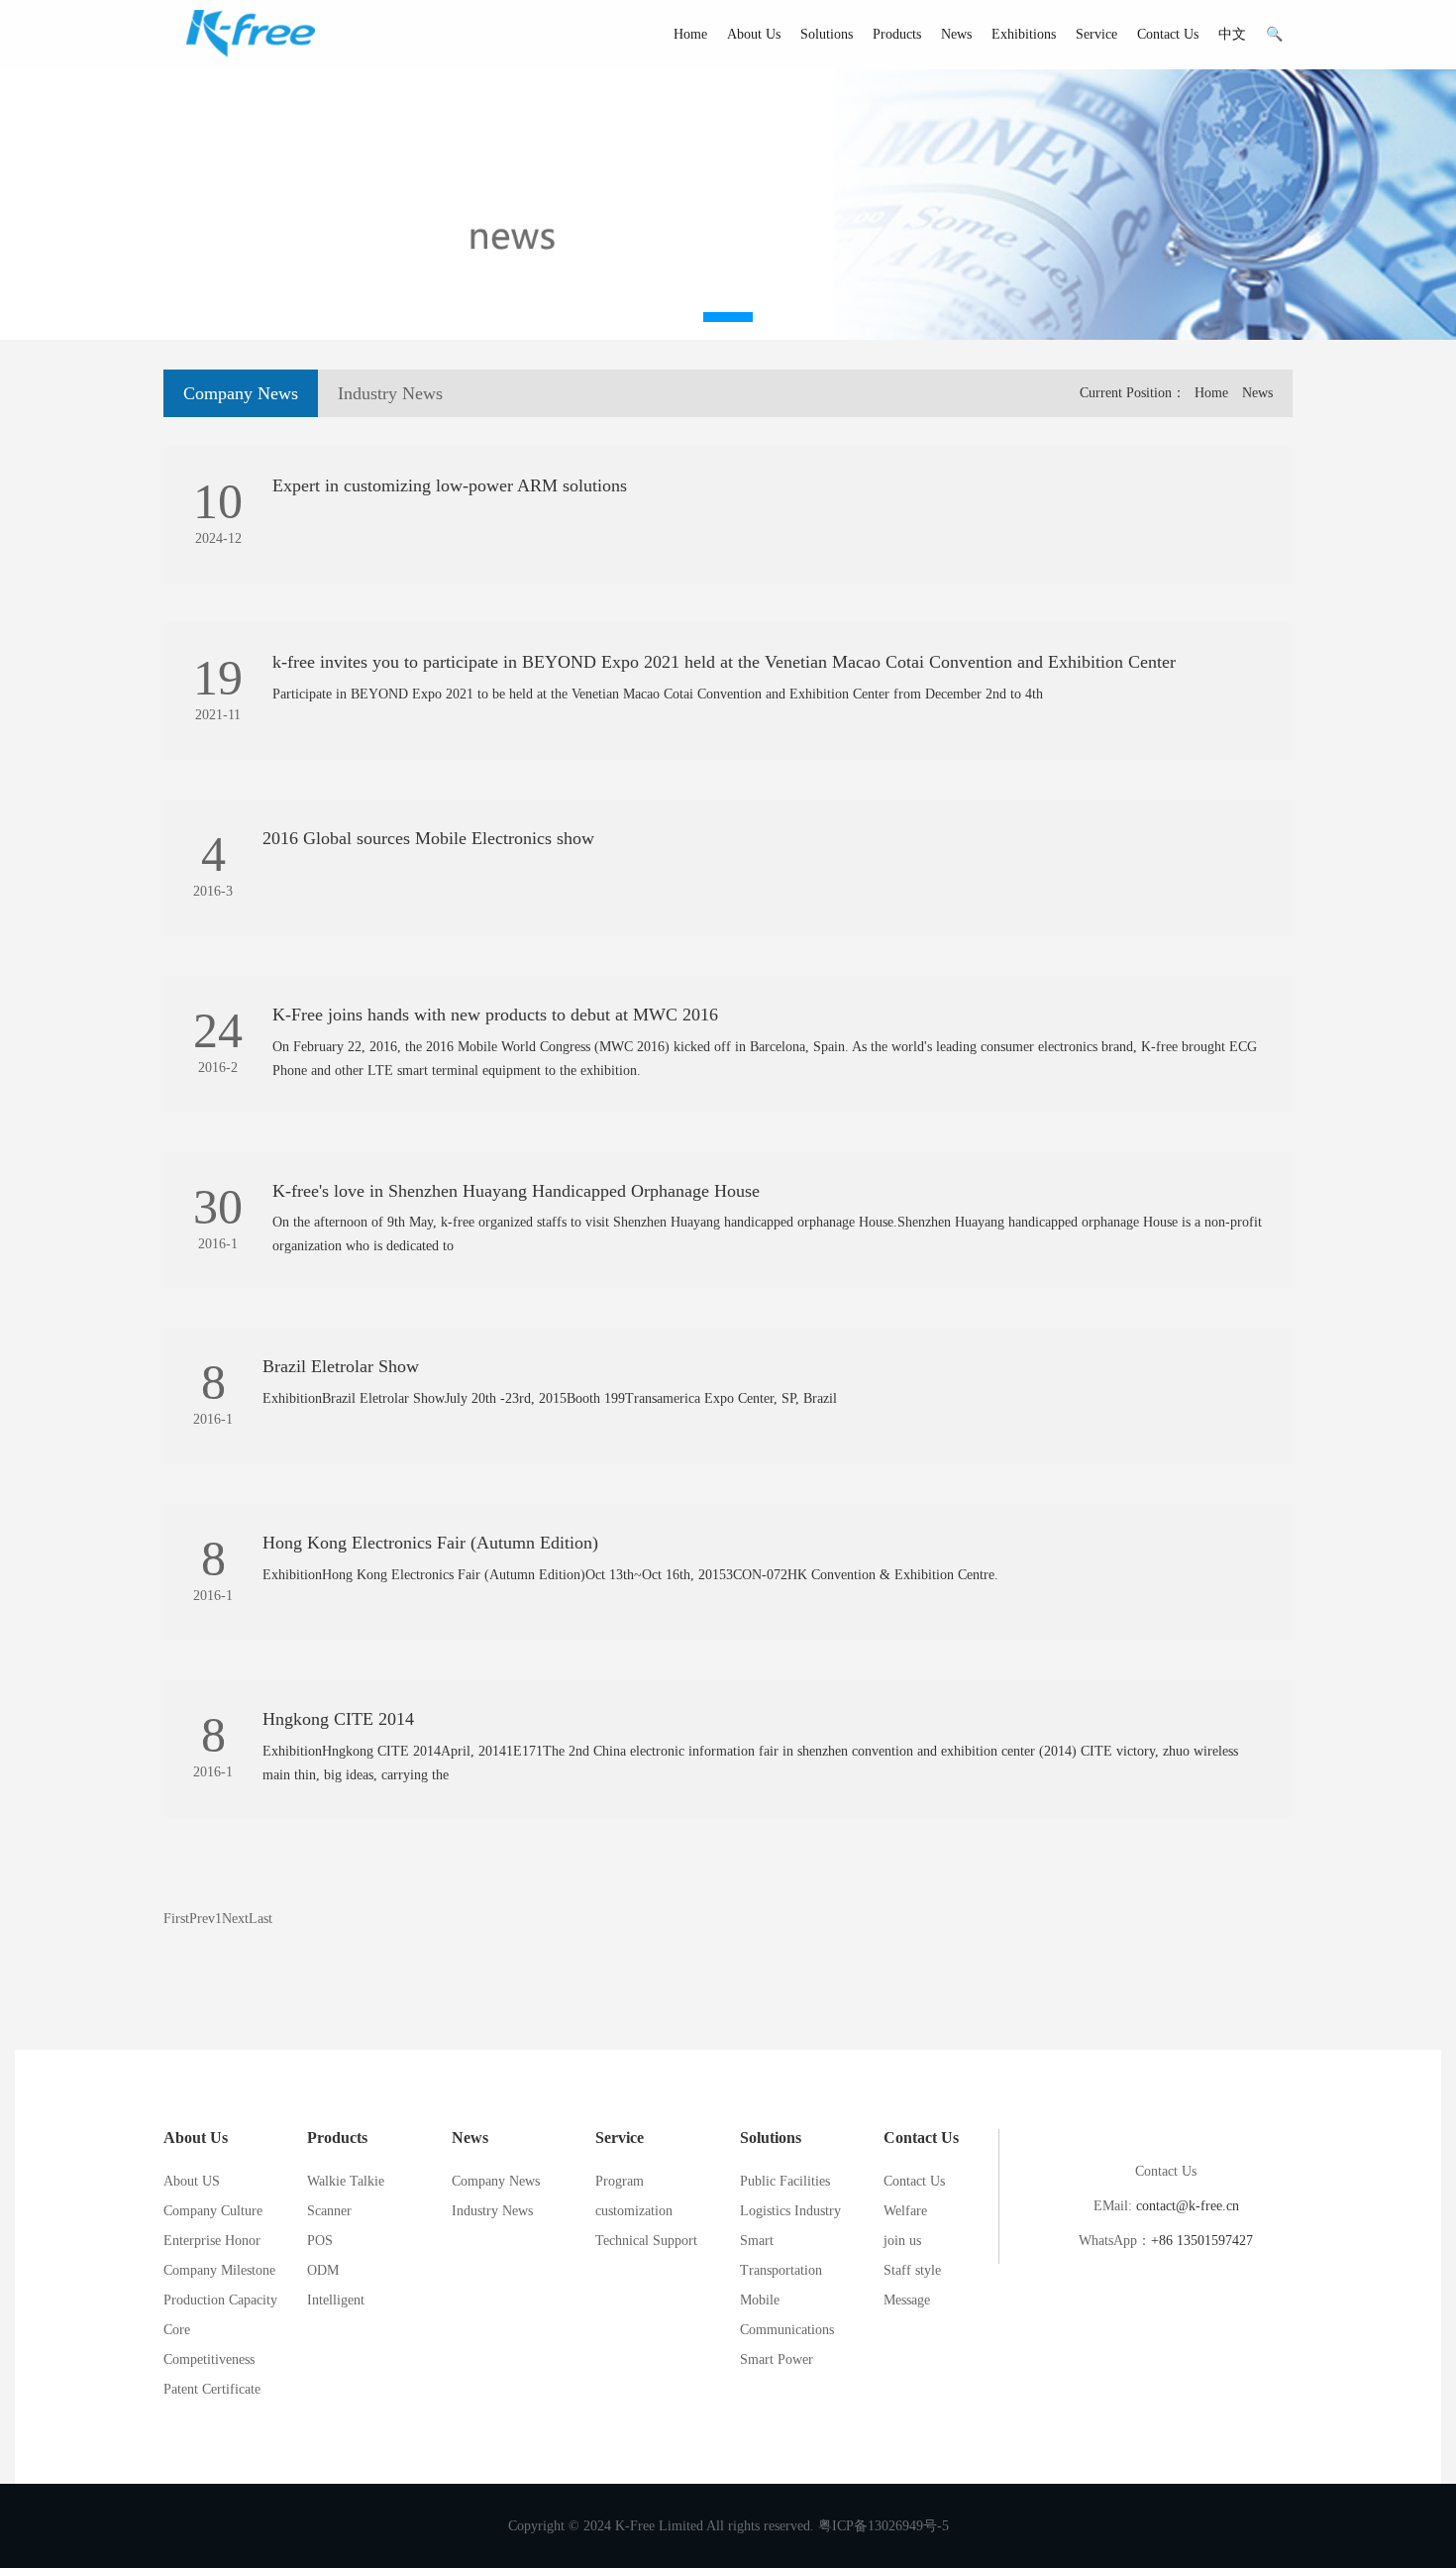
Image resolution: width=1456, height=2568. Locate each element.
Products (897, 34)
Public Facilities (785, 2181)
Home (690, 34)
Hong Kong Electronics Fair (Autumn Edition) (430, 1543)
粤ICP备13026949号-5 (884, 2526)
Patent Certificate (212, 2389)
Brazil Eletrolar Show (341, 1366)
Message (907, 2300)
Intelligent (336, 2300)
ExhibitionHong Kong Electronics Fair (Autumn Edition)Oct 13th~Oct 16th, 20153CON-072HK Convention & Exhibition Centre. (630, 1575)
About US (192, 2181)
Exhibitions (1024, 34)
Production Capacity (220, 2300)
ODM (323, 2270)
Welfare (905, 2211)
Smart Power (777, 2359)
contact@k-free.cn (1188, 2206)
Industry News (390, 393)
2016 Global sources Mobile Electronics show (428, 838)
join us (902, 2241)
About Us (754, 34)
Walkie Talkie (346, 2181)
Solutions (827, 34)
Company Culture (213, 2211)
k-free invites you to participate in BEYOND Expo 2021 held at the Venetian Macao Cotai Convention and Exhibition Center (724, 662)
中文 (1232, 34)
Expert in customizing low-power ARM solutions (450, 485)
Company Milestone (219, 2270)
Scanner (329, 2211)
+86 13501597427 (1202, 2241)
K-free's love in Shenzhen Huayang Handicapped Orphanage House (516, 1191)
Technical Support (646, 2241)
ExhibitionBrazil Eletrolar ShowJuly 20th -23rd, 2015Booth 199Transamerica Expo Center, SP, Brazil (552, 1398)
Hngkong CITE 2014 (338, 1719)
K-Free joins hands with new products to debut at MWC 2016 (495, 1015)
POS (320, 2241)
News (956, 34)
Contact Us (1168, 34)
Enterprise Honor (212, 2241)
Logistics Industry (790, 2211)
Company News (241, 393)
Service (1096, 34)
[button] (728, 317)
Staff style (912, 2270)
